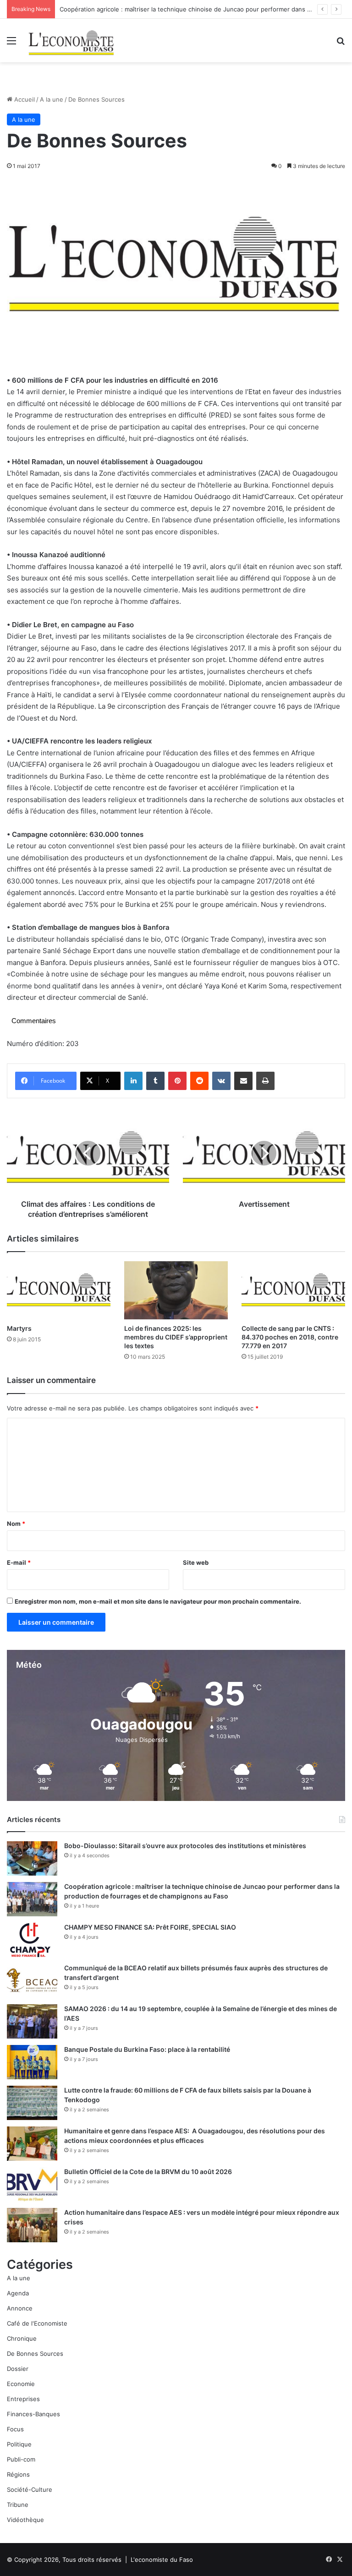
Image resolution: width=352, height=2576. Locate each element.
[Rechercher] (341, 44)
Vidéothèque (25, 2520)
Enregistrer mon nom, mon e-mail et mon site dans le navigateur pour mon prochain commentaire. (158, 1601)
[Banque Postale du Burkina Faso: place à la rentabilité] (32, 2062)
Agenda (18, 2293)
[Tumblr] (155, 1081)
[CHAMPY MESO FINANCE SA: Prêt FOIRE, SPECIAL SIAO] (32, 1940)
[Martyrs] (59, 1290)
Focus (15, 2429)
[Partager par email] (243, 1081)
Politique (19, 2444)
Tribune (18, 2505)
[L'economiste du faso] (71, 41)
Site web (196, 1562)
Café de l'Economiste (37, 2323)
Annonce (20, 2308)
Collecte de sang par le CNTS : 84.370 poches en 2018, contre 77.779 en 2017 (290, 1337)
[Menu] (11, 44)
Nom (16, 1524)
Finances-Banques (33, 2414)
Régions (18, 2474)
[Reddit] (199, 1081)
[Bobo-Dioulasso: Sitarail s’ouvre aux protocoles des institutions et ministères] (32, 1858)
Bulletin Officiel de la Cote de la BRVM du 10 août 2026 (149, 2172)
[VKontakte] (221, 1081)
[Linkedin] (133, 1081)
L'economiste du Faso (162, 2560)
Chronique (22, 2338)
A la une (52, 99)
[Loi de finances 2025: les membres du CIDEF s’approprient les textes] (176, 1290)
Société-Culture (30, 2489)
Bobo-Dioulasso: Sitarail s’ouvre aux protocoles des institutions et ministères (185, 1846)
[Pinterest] (177, 1081)
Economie (21, 2384)
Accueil (24, 99)
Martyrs (19, 1328)
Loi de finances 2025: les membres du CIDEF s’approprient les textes (176, 1337)
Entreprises (23, 2399)
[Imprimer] (265, 1081)
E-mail (19, 1562)
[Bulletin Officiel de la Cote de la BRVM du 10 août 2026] (32, 2184)
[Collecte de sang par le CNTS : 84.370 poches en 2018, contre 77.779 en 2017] (293, 1290)
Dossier (18, 2369)
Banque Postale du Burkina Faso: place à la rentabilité (147, 2049)
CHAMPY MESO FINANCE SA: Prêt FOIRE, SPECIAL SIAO (150, 1927)
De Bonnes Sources (35, 2354)
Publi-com (21, 2459)
